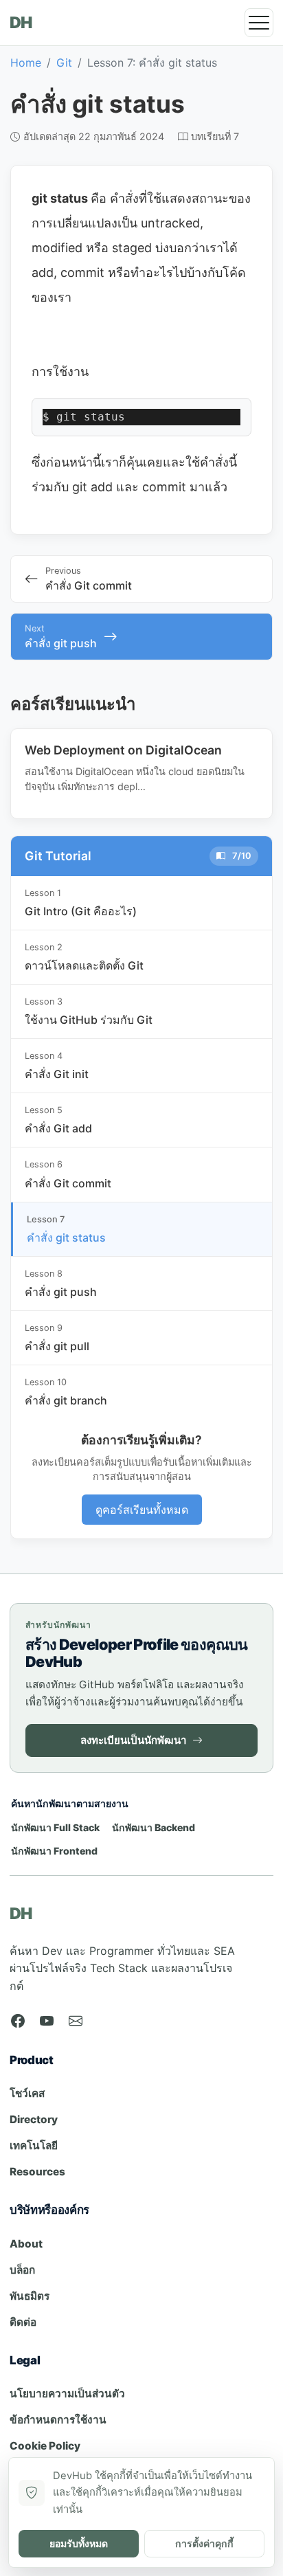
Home (26, 63)
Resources (37, 2172)
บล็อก (22, 2270)
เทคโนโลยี (34, 2146)
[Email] (76, 2021)
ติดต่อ (23, 2322)
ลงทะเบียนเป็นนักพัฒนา (133, 1740)
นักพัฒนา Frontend (54, 1851)
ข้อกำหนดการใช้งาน (58, 2420)
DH (21, 23)
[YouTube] (47, 2021)
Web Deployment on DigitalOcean (123, 750)
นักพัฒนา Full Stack (55, 1827)
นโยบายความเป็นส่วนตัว (67, 2394)
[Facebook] (18, 2021)
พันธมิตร (30, 2296)
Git (64, 63)
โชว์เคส (27, 2093)
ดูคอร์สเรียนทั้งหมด (142, 1510)
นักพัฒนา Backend (154, 1827)
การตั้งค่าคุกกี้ (204, 2543)
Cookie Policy (45, 2446)
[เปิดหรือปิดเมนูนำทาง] (259, 23)
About (26, 2244)
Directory (34, 2119)
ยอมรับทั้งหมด (79, 2543)
